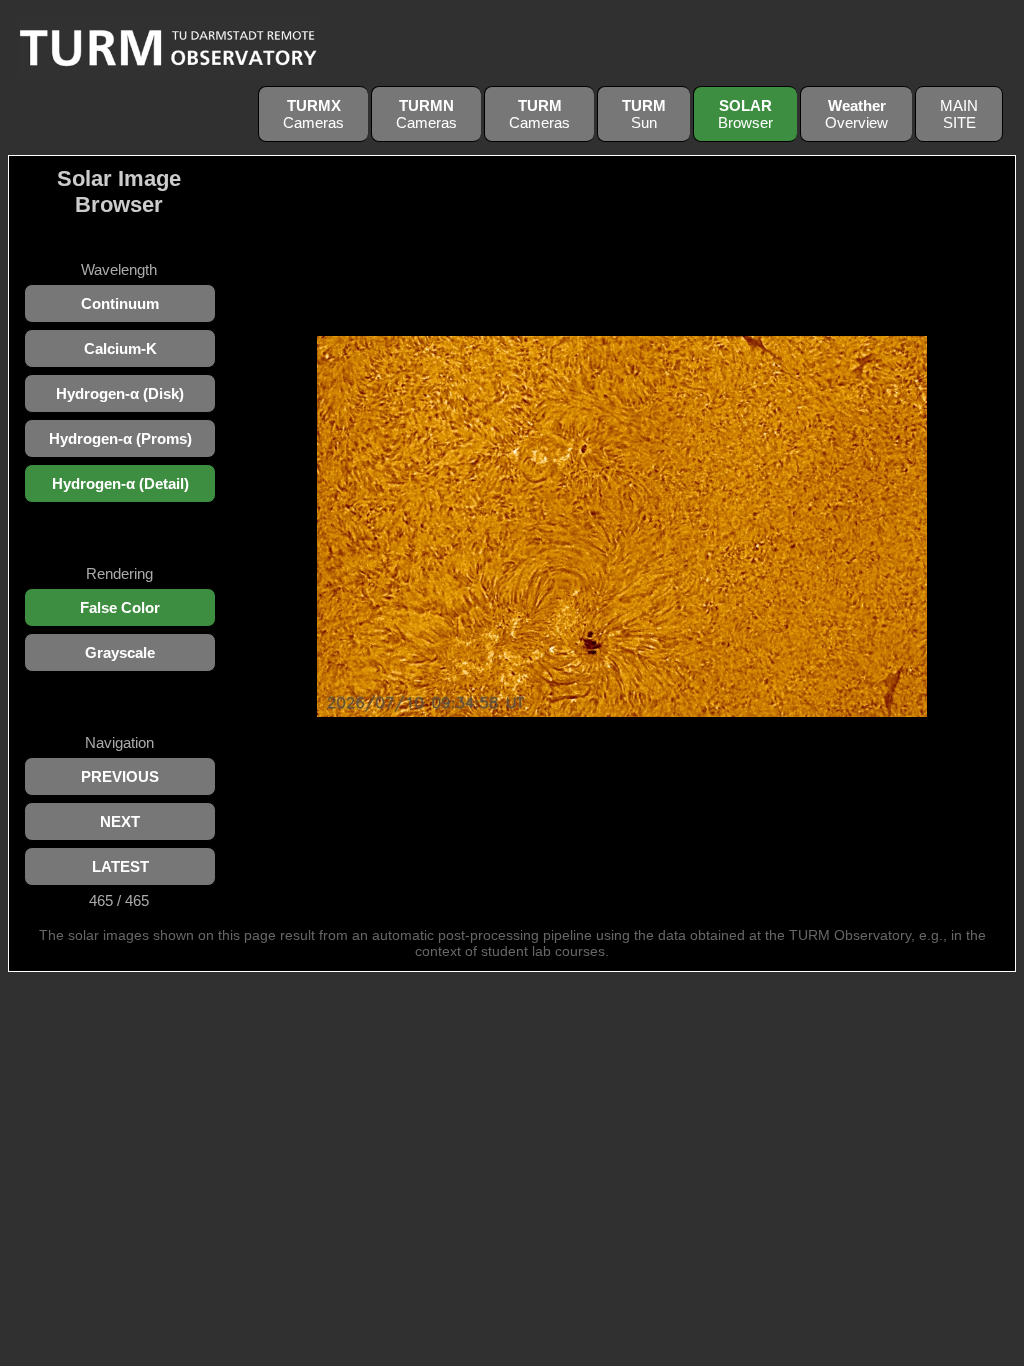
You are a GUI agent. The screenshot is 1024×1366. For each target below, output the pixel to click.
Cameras (313, 114)
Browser (745, 114)
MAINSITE (959, 114)
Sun (644, 114)
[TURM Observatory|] (168, 73)
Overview (856, 114)
